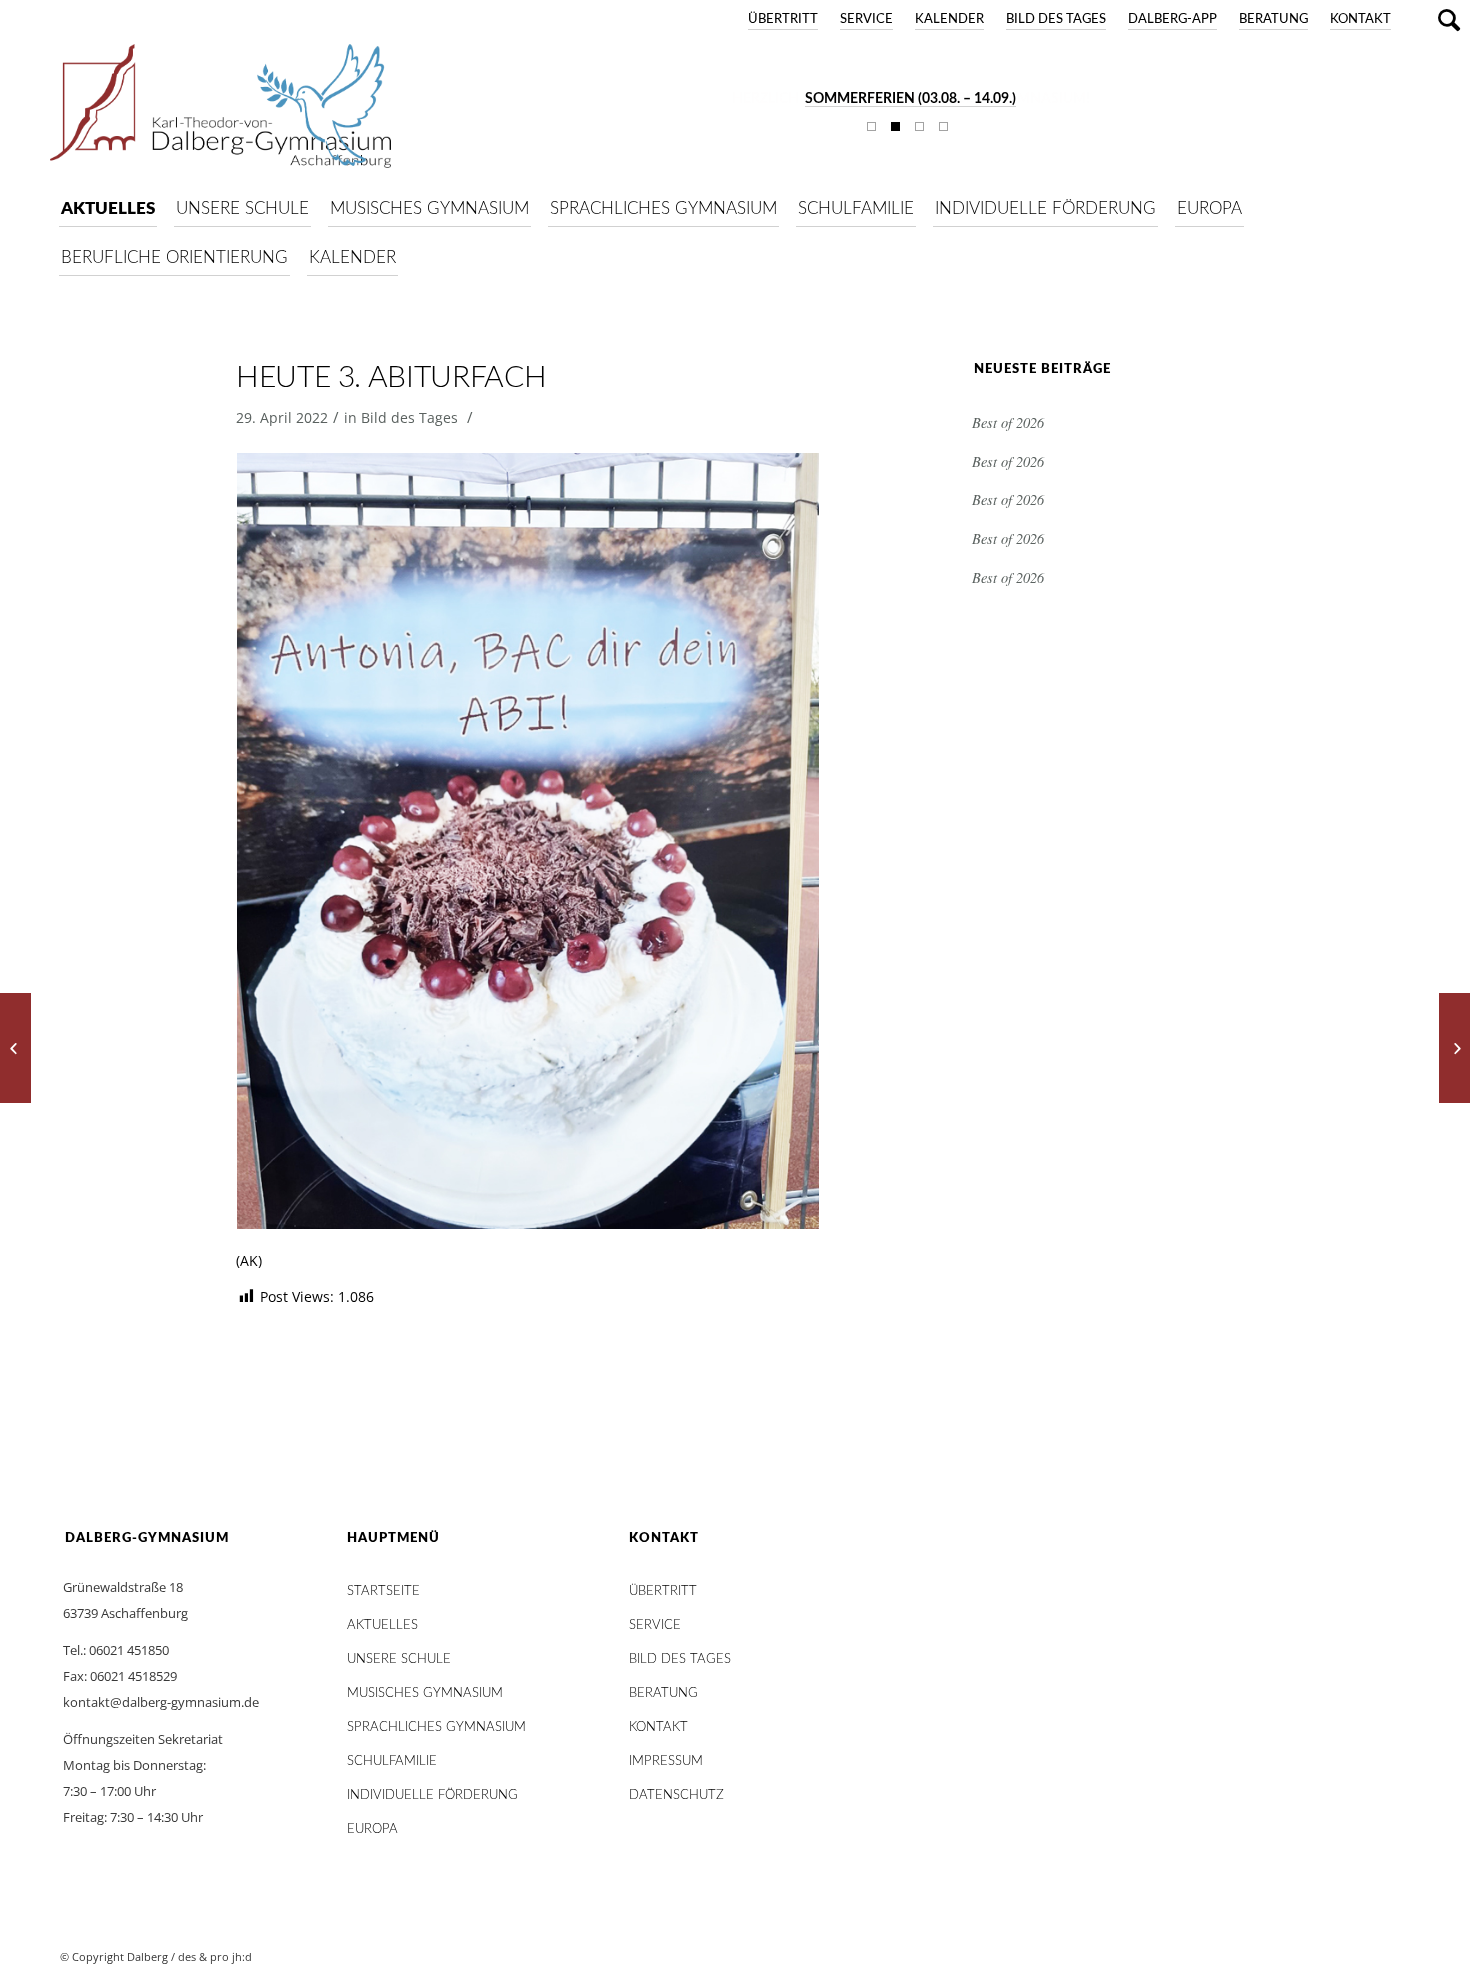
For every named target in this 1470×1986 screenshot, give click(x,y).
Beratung (1273, 19)
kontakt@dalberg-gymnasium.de (161, 1702)
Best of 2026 (1008, 422)
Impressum (666, 1761)
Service (866, 19)
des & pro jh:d (215, 1956)
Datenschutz (676, 1795)
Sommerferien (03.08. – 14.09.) (910, 99)
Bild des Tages (1056, 19)
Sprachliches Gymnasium (436, 1727)
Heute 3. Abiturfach (391, 378)
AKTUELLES (382, 1625)
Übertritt (783, 19)
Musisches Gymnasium (425, 1693)
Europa (372, 1829)
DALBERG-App (1172, 19)
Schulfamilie (392, 1761)
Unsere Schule (399, 1659)
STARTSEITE (383, 1591)
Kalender (949, 19)
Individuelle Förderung (432, 1795)
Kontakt (1360, 19)
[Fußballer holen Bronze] (15, 1048)
